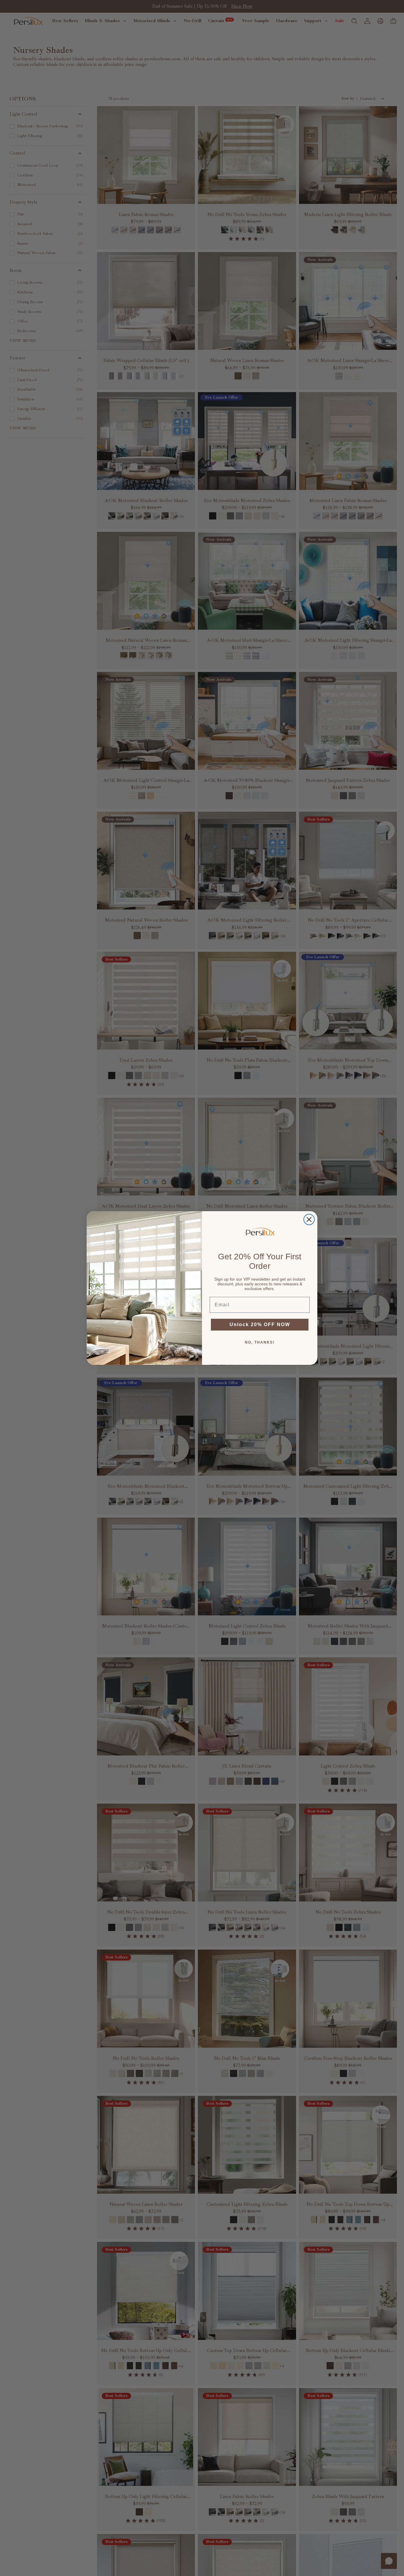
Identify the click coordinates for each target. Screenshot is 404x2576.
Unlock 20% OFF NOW (260, 1324)
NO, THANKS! (260, 1342)
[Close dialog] (309, 1219)
